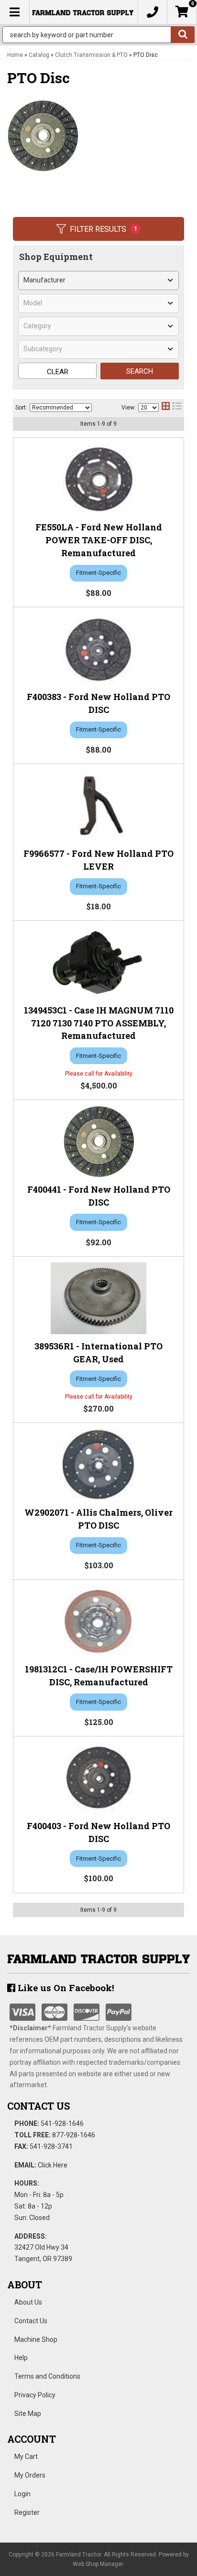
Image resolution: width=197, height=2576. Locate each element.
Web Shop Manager (98, 2564)
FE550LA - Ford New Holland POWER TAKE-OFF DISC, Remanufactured (99, 540)
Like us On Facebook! (65, 1988)
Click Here (53, 2165)
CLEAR (58, 372)
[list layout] (177, 408)
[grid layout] (166, 408)
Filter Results (104, 229)
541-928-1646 (62, 2123)
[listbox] (98, 280)
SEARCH (140, 371)
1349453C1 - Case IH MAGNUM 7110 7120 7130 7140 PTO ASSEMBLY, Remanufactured (99, 1023)
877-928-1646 (74, 2135)
